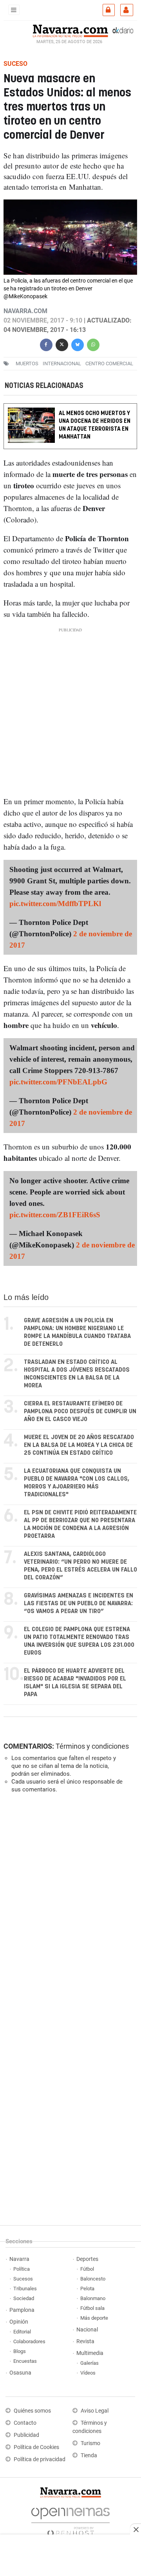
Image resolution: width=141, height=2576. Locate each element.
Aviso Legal (95, 2411)
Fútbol (87, 2269)
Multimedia (90, 2353)
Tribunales (25, 2289)
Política (22, 2269)
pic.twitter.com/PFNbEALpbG (58, 1082)
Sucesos (23, 2279)
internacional (62, 363)
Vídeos (88, 2373)
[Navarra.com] (70, 30)
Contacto (25, 2423)
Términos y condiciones (92, 1746)
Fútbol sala (92, 2308)
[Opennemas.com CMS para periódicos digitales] (70, 2520)
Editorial (22, 2332)
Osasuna (20, 2373)
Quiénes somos (32, 2411)
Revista (85, 2341)
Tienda (89, 2455)
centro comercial (109, 363)
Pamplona (22, 2310)
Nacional (87, 2330)
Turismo (90, 2443)
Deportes (87, 2259)
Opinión (19, 2322)
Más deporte (94, 2318)
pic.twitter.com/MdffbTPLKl (55, 904)
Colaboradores (29, 2341)
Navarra (19, 2259)
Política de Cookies (36, 2447)
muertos (27, 363)
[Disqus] (69, 1907)
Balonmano (93, 2298)
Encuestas (25, 2361)
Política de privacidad (40, 2459)
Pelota (87, 2289)
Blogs (20, 2351)
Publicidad (26, 2435)
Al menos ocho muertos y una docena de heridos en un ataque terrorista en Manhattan (95, 425)
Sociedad (24, 2298)
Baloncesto (93, 2279)
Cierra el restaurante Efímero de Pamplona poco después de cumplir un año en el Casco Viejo (80, 1411)
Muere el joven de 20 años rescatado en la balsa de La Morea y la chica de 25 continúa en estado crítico (79, 1445)
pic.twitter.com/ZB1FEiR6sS (55, 1215)
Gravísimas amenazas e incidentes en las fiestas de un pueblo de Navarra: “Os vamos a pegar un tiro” (79, 1603)
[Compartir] (46, 344)
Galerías (89, 2363)
